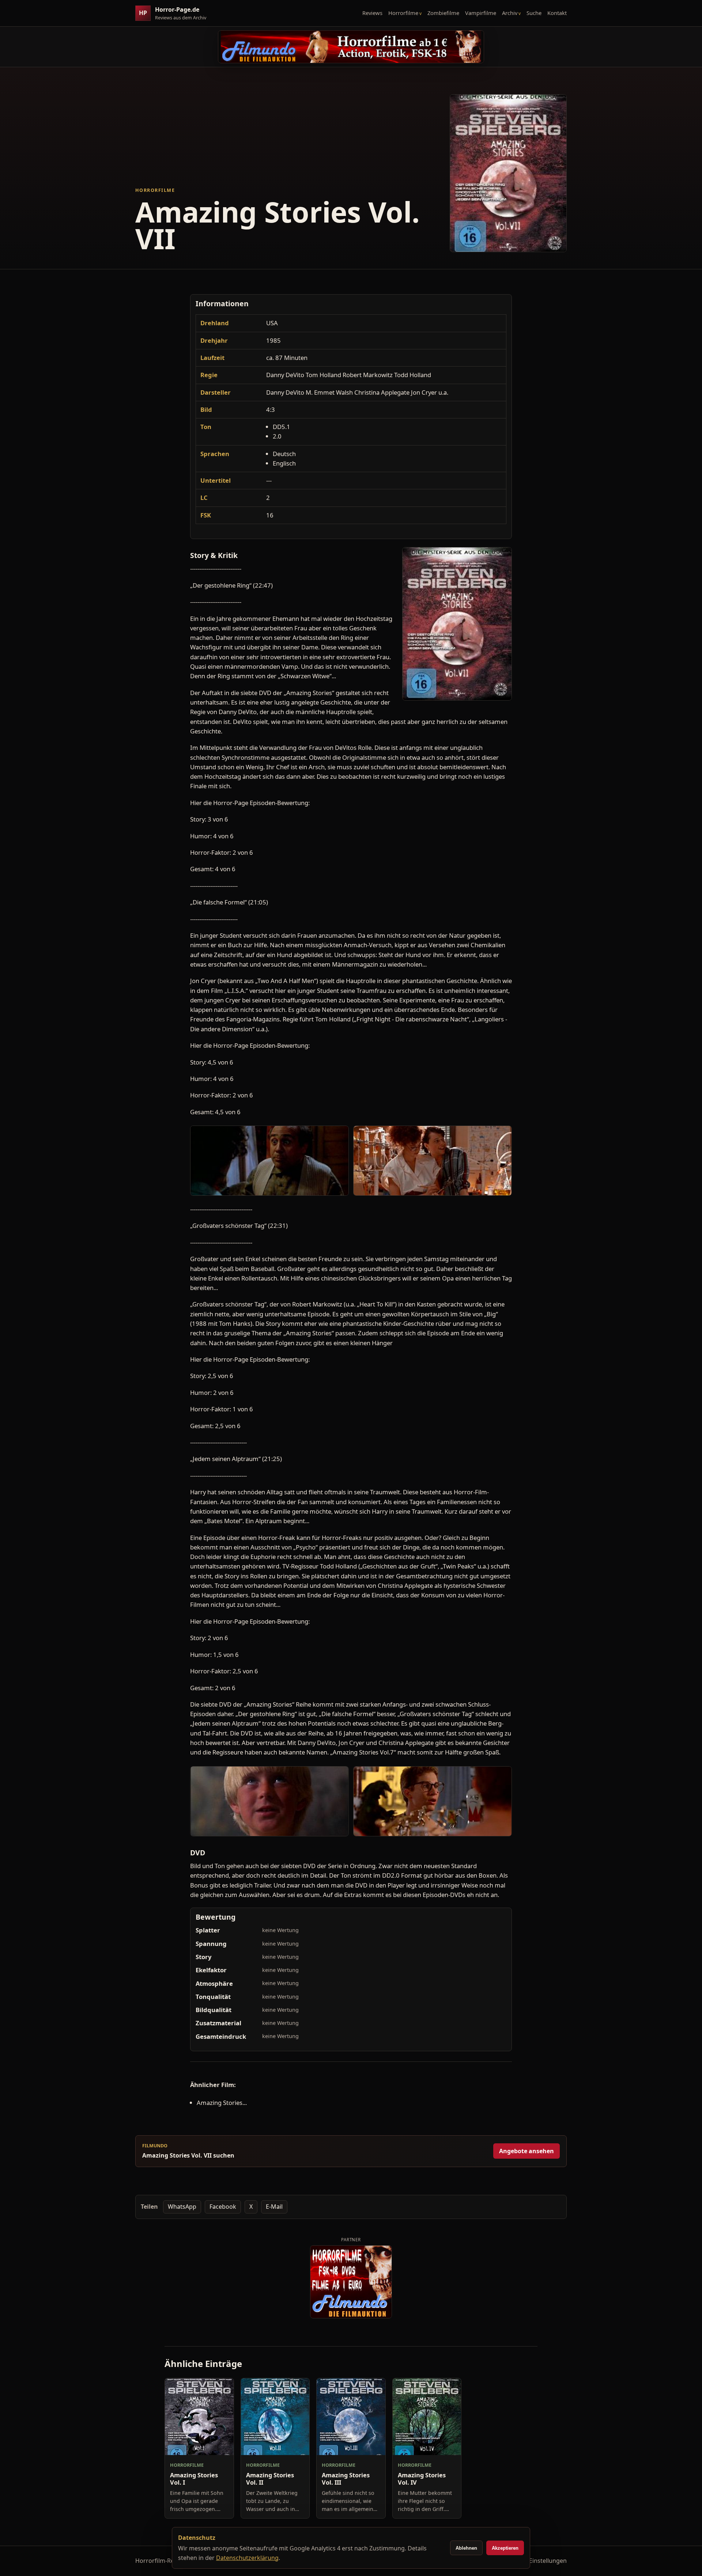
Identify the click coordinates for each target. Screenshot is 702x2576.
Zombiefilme (443, 13)
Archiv (510, 13)
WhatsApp (182, 2207)
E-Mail (274, 2207)
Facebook (223, 2207)
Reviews (372, 13)
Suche (534, 13)
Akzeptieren (505, 2548)
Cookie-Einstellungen (537, 2561)
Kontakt (557, 13)
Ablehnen (466, 2548)
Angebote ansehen (526, 2151)
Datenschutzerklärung (247, 2558)
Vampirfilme (481, 13)
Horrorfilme (403, 13)
